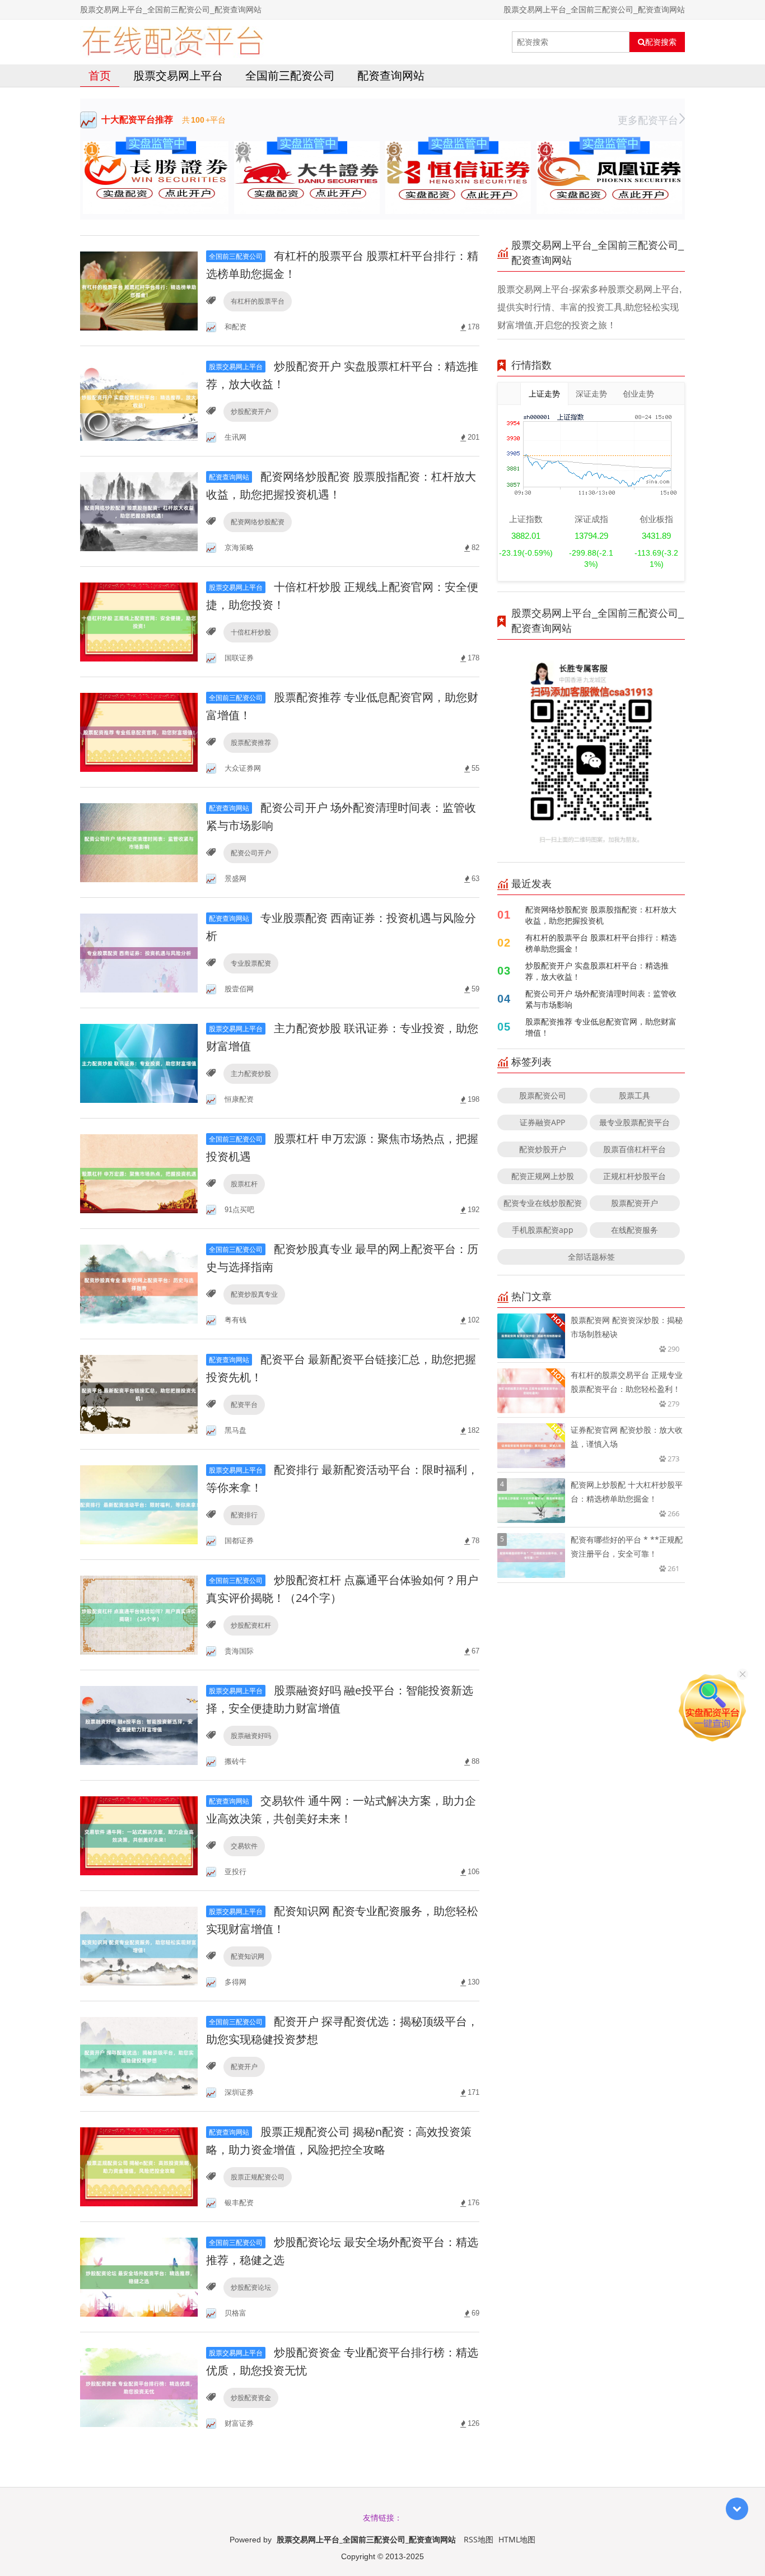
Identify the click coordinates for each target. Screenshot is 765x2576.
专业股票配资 (251, 963)
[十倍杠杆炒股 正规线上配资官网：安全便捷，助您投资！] (139, 621)
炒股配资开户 (251, 411)
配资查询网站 (391, 75)
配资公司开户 (251, 853)
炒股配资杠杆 (251, 1625)
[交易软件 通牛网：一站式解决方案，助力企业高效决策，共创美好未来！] (139, 1835)
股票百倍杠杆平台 (635, 1149)
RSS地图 (479, 2539)
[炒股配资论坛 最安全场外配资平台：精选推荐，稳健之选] (139, 2276)
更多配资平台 (648, 120)
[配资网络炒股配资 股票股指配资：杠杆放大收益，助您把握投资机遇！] (139, 511)
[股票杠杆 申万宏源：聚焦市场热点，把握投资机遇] (139, 1173)
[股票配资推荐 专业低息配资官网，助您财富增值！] (139, 731)
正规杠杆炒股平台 (635, 1176)
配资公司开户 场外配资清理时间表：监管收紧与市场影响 (601, 999)
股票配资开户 (635, 1203)
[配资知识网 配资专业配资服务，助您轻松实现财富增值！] (139, 1945)
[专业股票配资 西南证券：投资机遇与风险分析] (139, 952)
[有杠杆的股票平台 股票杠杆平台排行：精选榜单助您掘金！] (139, 290)
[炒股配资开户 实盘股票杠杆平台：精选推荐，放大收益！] (139, 400)
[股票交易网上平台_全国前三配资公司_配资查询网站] (172, 42)
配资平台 (244, 1405)
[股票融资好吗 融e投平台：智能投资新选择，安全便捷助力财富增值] (139, 1724)
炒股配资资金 (251, 2398)
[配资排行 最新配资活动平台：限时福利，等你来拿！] (139, 1504)
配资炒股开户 (543, 1149)
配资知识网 (248, 1956)
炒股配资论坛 (251, 2287)
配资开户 (244, 2067)
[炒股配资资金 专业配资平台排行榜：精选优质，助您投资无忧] (139, 2386)
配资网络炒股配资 (258, 522)
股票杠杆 (244, 1184)
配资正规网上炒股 (543, 1176)
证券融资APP (542, 1122)
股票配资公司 (543, 1095)
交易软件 (244, 1846)
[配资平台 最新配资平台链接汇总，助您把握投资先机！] (139, 1393)
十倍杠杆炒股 (251, 632)
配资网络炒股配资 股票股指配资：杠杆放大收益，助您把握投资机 (601, 915)
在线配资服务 (635, 1230)
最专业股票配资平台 (635, 1122)
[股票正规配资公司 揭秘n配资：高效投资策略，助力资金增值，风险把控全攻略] (139, 2166)
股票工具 (635, 1095)
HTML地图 (517, 2539)
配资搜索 (661, 42)
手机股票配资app (543, 1230)
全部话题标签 (591, 1257)
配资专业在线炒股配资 (543, 1203)
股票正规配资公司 (258, 2177)
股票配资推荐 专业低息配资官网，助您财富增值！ (601, 1027)
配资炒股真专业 (254, 1294)
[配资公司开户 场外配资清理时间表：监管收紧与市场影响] (139, 842)
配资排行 (244, 1515)
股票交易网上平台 (178, 75)
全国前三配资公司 (290, 75)
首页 (100, 75)
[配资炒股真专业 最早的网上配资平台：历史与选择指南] (139, 1283)
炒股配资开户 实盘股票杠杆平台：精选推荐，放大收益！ (597, 971)
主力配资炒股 (251, 1073)
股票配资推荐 (251, 742)
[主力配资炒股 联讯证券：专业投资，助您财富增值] (139, 1062)
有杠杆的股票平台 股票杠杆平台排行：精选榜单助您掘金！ (601, 943)
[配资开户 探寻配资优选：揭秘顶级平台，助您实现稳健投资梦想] (139, 2055)
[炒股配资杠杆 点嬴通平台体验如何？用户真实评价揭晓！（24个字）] (139, 1614)
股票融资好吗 (251, 1736)
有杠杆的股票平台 (258, 301)
